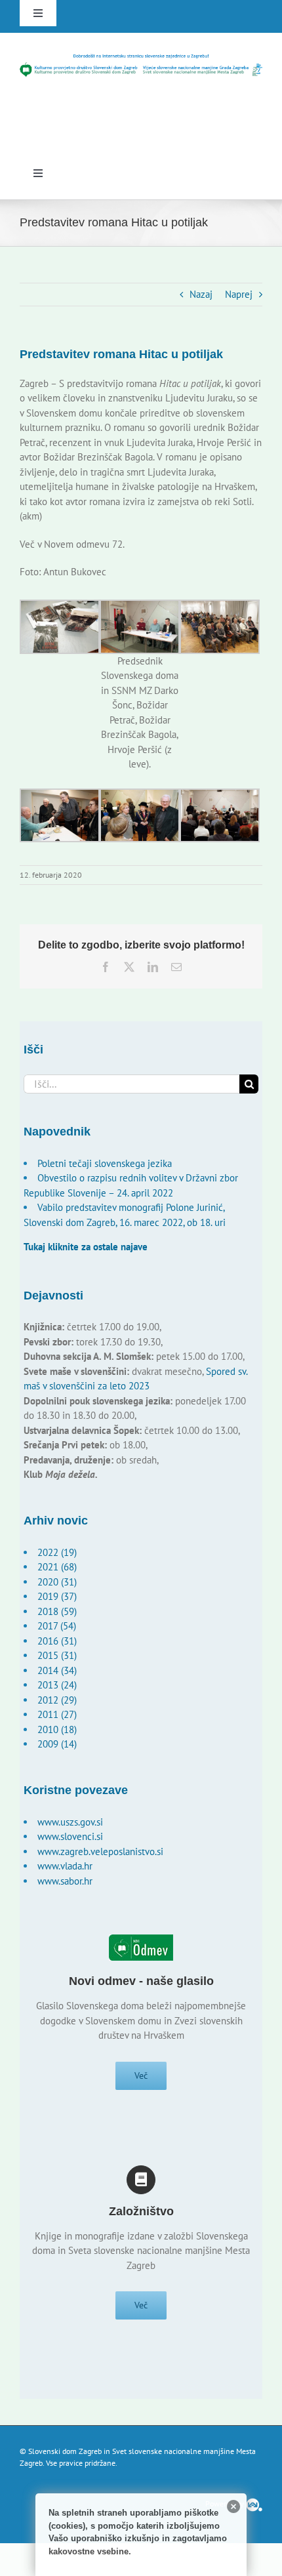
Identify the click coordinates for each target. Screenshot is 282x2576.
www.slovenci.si (70, 1836)
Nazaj (201, 294)
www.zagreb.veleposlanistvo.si (100, 1851)
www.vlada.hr (65, 1866)
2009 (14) (57, 1744)
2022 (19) (57, 1552)
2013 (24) (57, 1685)
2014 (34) (57, 1670)
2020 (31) (57, 1582)
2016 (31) (57, 1641)
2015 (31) (57, 1655)
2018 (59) (57, 1611)
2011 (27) (57, 1714)
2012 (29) (57, 1700)
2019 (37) (57, 1596)
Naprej (239, 294)
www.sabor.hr (65, 1881)
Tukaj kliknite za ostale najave (86, 1247)
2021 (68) (57, 1567)
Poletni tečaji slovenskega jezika (105, 1163)
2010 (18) (57, 1729)
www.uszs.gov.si (70, 1822)
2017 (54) (57, 1626)
